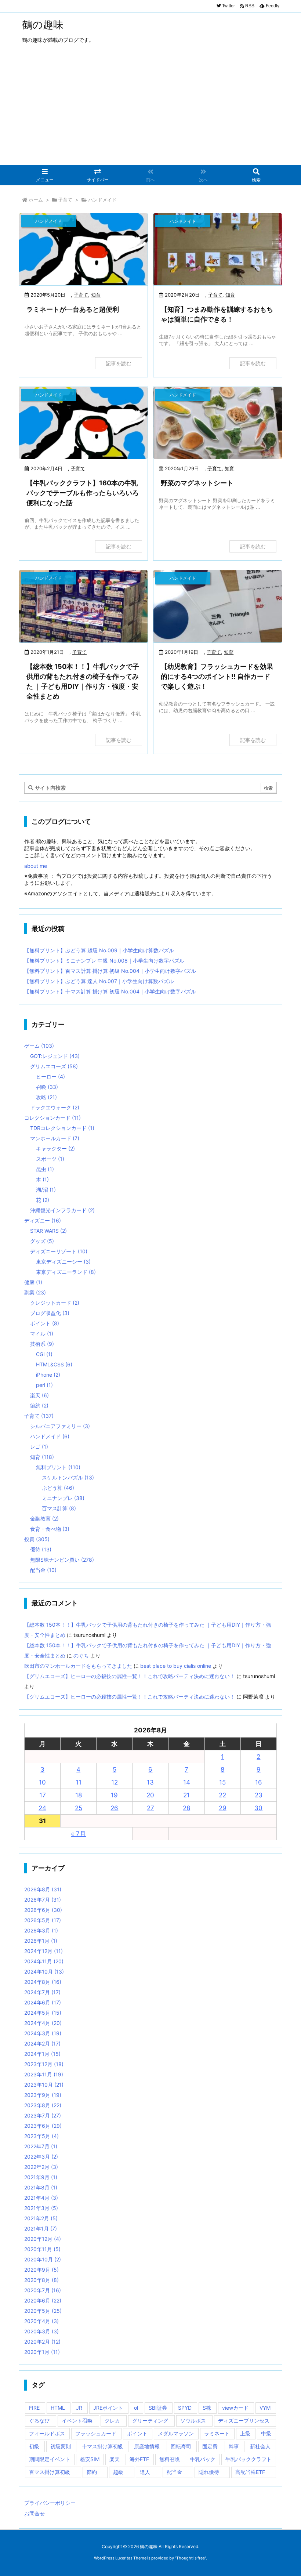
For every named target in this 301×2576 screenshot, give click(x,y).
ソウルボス (193, 2421)
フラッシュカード (96, 2433)
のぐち (81, 1655)
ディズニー (43, 1220)
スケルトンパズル (68, 1477)
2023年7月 (43, 2115)
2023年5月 (41, 2136)
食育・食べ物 (50, 1529)
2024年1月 (42, 2054)
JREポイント (108, 2408)
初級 (34, 2446)
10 (42, 1782)
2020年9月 (41, 2270)
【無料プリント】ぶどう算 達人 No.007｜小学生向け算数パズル (99, 981)
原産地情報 (147, 2446)
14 (187, 1782)
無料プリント (58, 1467)
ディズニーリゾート (59, 1251)
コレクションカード (52, 1118)
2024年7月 (42, 1992)
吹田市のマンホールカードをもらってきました (78, 1666)
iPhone (48, 1375)
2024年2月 (42, 2044)
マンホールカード (55, 1138)
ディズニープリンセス (244, 2421)
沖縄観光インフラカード (62, 1210)
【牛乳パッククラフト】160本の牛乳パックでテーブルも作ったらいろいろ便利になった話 (83, 493)
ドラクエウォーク (55, 1107)
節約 (39, 1405)
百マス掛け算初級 (50, 2472)
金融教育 (44, 1519)
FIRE (34, 2408)
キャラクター (55, 1148)
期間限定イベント (50, 2459)
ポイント (45, 1323)
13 (150, 1782)
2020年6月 (43, 2300)
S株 (207, 2408)
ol (136, 2408)
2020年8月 (41, 2280)
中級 (266, 2433)
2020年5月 (43, 2311)
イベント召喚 (77, 2421)
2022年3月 (41, 2157)
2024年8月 (43, 1982)
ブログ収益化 (50, 1313)
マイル (42, 1334)
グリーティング (150, 2421)
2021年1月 (41, 2229)
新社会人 (260, 2446)
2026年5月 (43, 1920)
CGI (44, 1354)
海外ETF (139, 2459)
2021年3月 (41, 2208)
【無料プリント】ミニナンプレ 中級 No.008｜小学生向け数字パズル (104, 961)
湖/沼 (46, 1190)
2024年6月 (43, 2002)
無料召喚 (170, 2459)
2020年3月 (41, 2331)
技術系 (42, 1344)
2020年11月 (42, 2249)
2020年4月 (41, 2321)
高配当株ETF (250, 2472)
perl (44, 1385)
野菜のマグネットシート (197, 483)
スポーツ (50, 1159)
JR (79, 2408)
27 (150, 1808)
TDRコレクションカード (62, 1128)
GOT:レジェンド (55, 1056)
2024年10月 (44, 1972)
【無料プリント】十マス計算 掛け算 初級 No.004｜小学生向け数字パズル (110, 991)
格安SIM (90, 2459)
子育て (65, 200)
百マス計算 (59, 1508)
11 (79, 1782)
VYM (265, 2408)
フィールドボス (47, 2433)
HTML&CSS (54, 1364)
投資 (37, 1539)
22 (222, 1795)
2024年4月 (43, 2023)
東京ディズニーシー (63, 1262)
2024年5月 (43, 2013)
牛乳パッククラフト (249, 2459)
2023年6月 (43, 2126)
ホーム (36, 200)
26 (114, 1808)
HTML (58, 2408)
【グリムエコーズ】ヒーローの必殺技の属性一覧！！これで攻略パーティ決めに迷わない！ (130, 1676)
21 (186, 1795)
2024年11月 (44, 1961)
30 (258, 1808)
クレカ (112, 2421)
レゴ (39, 1447)
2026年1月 (41, 1941)
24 (42, 1808)
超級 (118, 2472)
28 (186, 1808)
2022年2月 (41, 2167)
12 (115, 1782)
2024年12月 (43, 1951)
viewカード (235, 2408)
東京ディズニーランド (66, 1272)
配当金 (43, 1570)
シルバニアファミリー (60, 1426)
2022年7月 (41, 2146)
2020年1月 (42, 2352)
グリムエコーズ (54, 1066)
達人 (145, 2472)
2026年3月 (41, 1930)
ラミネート (217, 2433)
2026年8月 (43, 1889)
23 (259, 1795)
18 (79, 1795)
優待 (41, 1549)
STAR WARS (48, 1231)
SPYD (185, 2408)
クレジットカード (55, 1303)
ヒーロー (50, 1077)
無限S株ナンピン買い (62, 1560)
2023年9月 (43, 2095)
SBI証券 (158, 2408)
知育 (96, 295)
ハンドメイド (50, 1436)
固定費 (210, 2446)
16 (259, 1782)
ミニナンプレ (63, 1498)
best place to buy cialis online (176, 1666)
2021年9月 (41, 2177)
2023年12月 (44, 2064)
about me (36, 866)
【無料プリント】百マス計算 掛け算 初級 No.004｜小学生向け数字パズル (110, 971)
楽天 (39, 1395)
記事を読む (119, 363)
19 (114, 1795)
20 (150, 1795)
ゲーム (39, 1046)
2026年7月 (43, 1900)
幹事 (234, 2446)
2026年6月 (43, 1910)
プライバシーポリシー (50, 2503)
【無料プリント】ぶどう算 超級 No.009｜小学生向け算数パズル (99, 950)
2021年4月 (41, 2198)
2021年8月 (41, 2187)
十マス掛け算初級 (102, 2446)
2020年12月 (43, 2239)
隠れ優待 (209, 2472)
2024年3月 (43, 2033)
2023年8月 (43, 2105)
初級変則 (61, 2446)
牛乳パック (203, 2459)
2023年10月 (44, 2085)
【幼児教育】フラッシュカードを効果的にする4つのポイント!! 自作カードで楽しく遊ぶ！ (217, 676)
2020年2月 (42, 2342)
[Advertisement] (150, 110)
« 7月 (78, 1834)
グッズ (42, 1241)
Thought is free (191, 2558)
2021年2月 (41, 2218)
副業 (35, 1292)
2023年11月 (44, 2074)
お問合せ (35, 2513)
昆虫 (45, 1169)
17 (43, 1795)
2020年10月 (43, 2259)
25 (79, 1808)
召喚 (47, 1087)
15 (222, 1782)
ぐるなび (39, 2421)
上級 (245, 2433)
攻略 (46, 1097)
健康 (33, 1282)
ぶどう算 (58, 1488)
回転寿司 (181, 2446)
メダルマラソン (176, 2433)
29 (223, 1808)
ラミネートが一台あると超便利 (73, 309)
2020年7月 (43, 2290)
